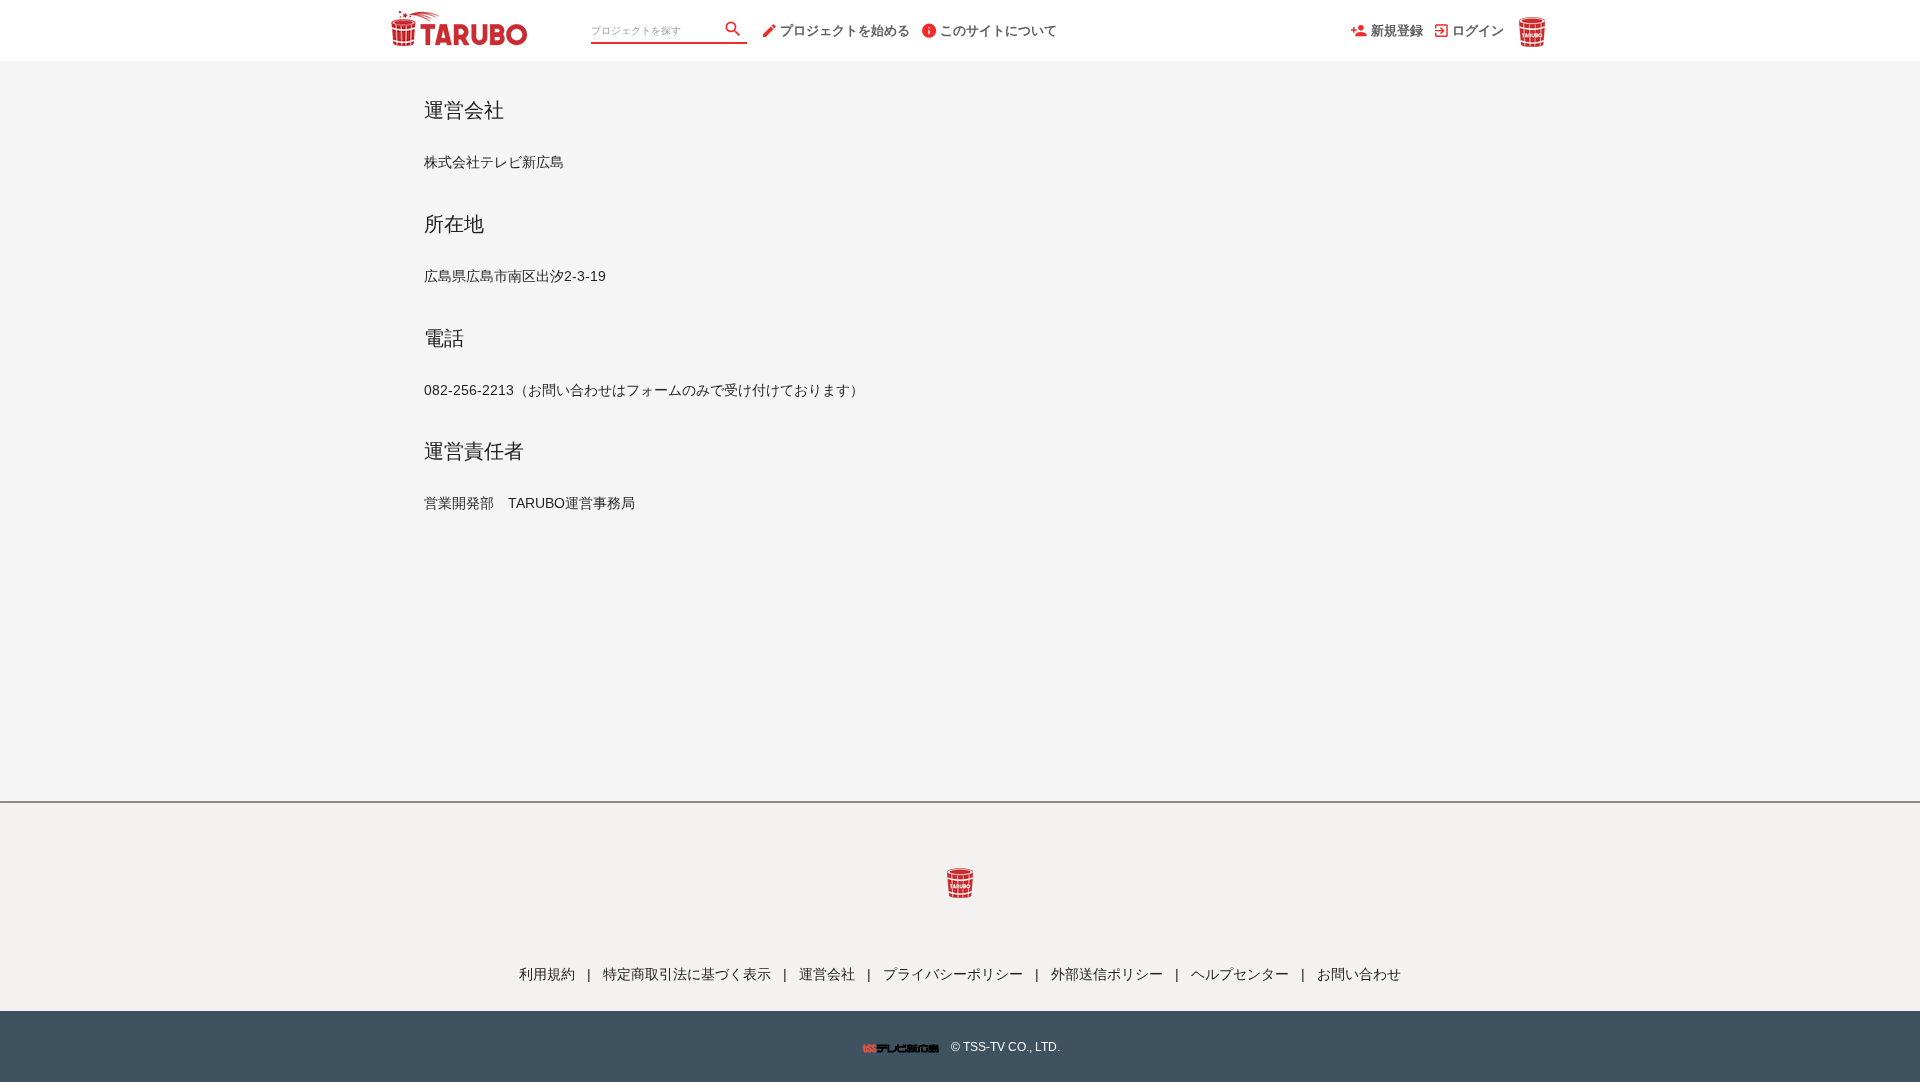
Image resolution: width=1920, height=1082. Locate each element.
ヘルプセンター (1240, 974)
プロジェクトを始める (845, 30)
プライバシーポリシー (953, 974)
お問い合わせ (1359, 974)
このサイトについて (998, 30)
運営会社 (827, 974)
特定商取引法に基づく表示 (687, 974)
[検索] (735, 31)
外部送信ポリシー (1107, 974)
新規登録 (1397, 30)
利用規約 (547, 974)
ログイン (1478, 30)
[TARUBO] (460, 20)
